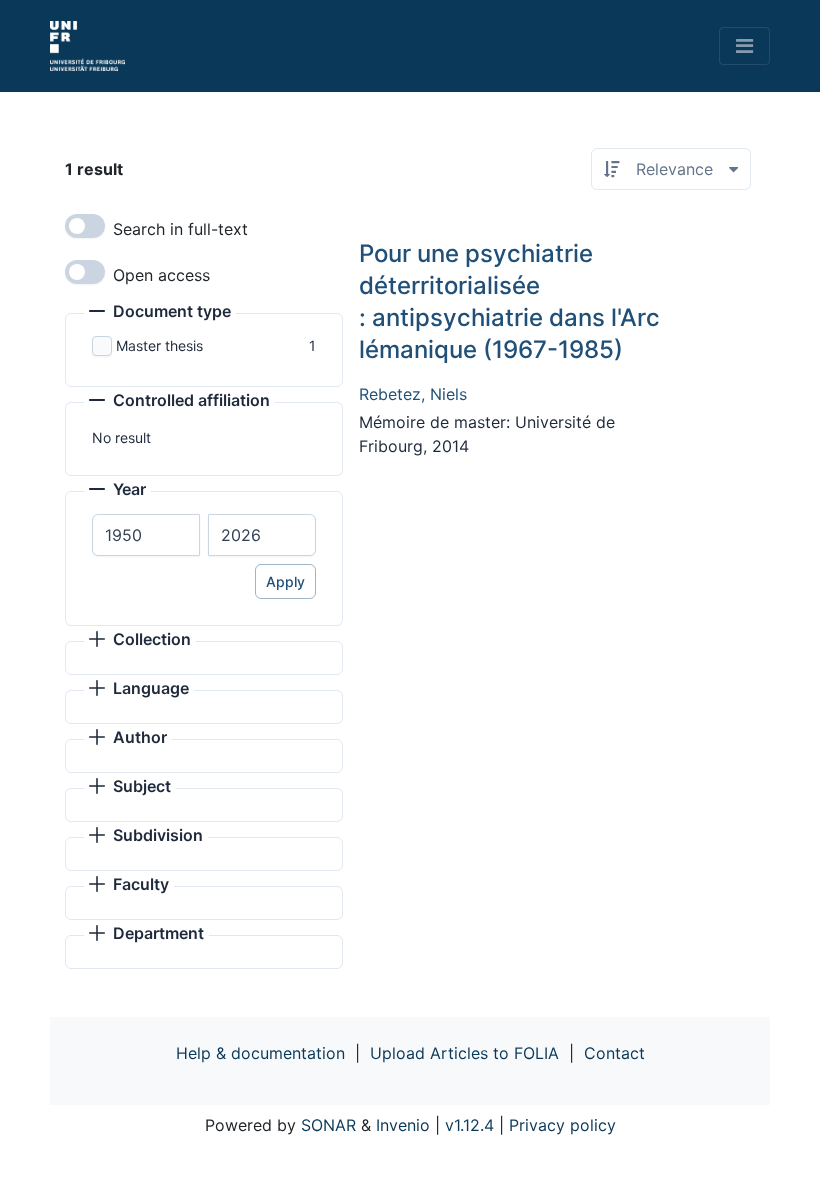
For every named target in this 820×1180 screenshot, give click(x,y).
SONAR (328, 1125)
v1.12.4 (469, 1125)
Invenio (403, 1125)
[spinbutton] (146, 535)
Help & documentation (260, 1053)
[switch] (85, 226)
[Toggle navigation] (744, 46)
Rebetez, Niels (413, 394)
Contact (614, 1053)
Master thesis (159, 345)
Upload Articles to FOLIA (464, 1053)
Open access (161, 275)
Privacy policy (562, 1125)
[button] (160, 313)
